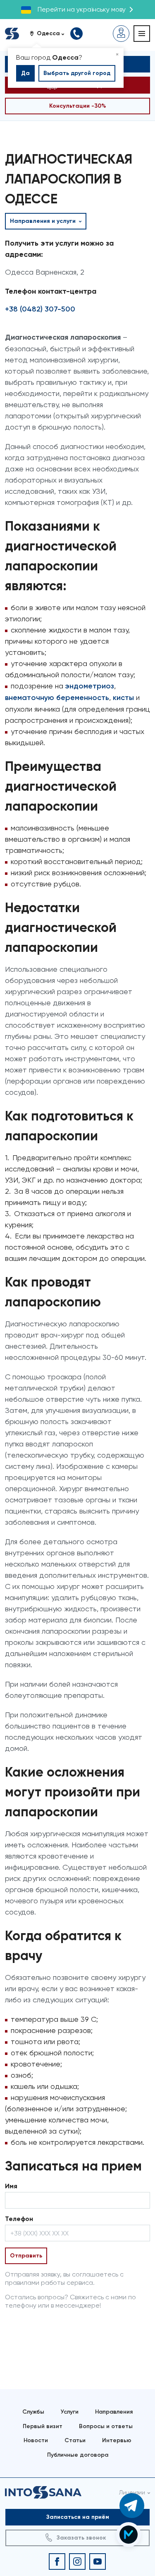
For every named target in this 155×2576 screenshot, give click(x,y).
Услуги (70, 2412)
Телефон (19, 2219)
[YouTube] (98, 2562)
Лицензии (132, 2492)
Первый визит (43, 2426)
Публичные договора (78, 2455)
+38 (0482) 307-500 (40, 309)
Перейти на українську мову (82, 9)
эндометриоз (90, 686)
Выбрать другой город (77, 73)
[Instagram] (77, 2562)
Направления (114, 2412)
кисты (122, 698)
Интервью (117, 2440)
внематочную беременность (57, 698)
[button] (50, 34)
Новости (36, 2440)
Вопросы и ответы (106, 2426)
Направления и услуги (44, 221)
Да (25, 73)
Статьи (75, 2440)
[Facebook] (57, 2562)
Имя (11, 2186)
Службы (33, 2412)
